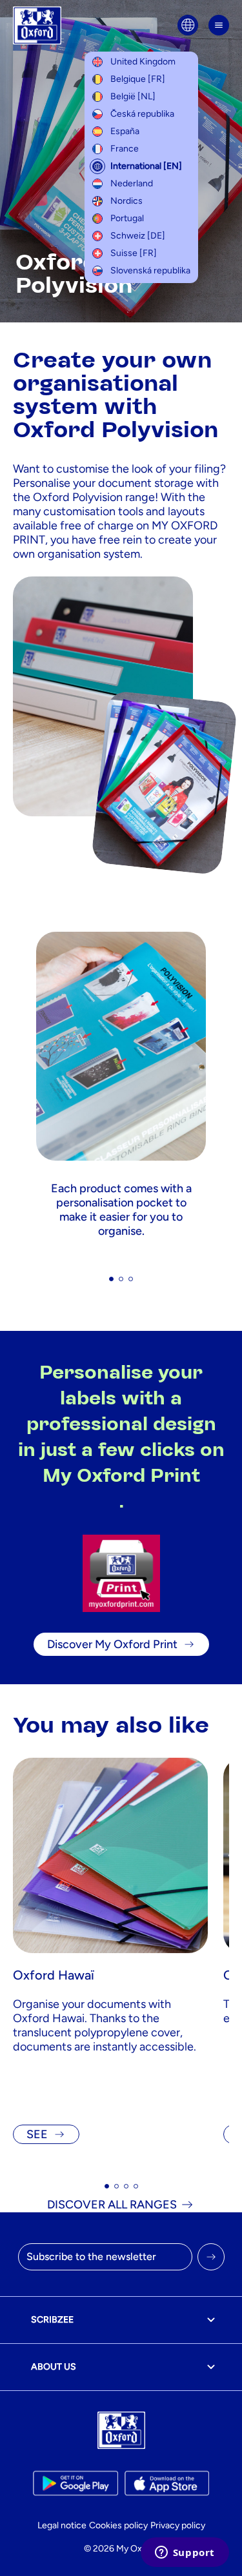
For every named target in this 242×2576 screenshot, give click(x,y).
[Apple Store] (167, 2483)
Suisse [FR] (134, 253)
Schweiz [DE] (138, 236)
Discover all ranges (112, 2205)
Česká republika (142, 114)
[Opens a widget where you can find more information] (185, 2553)
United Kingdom (143, 62)
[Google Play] (75, 2483)
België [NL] (133, 96)
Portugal (127, 218)
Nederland (132, 183)
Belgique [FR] (138, 79)
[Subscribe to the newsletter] (211, 2257)
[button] (111, 1279)
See (37, 2134)
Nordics (126, 201)
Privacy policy (178, 2525)
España (125, 131)
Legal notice (62, 2525)
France (125, 149)
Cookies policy (118, 2525)
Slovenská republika (150, 270)
